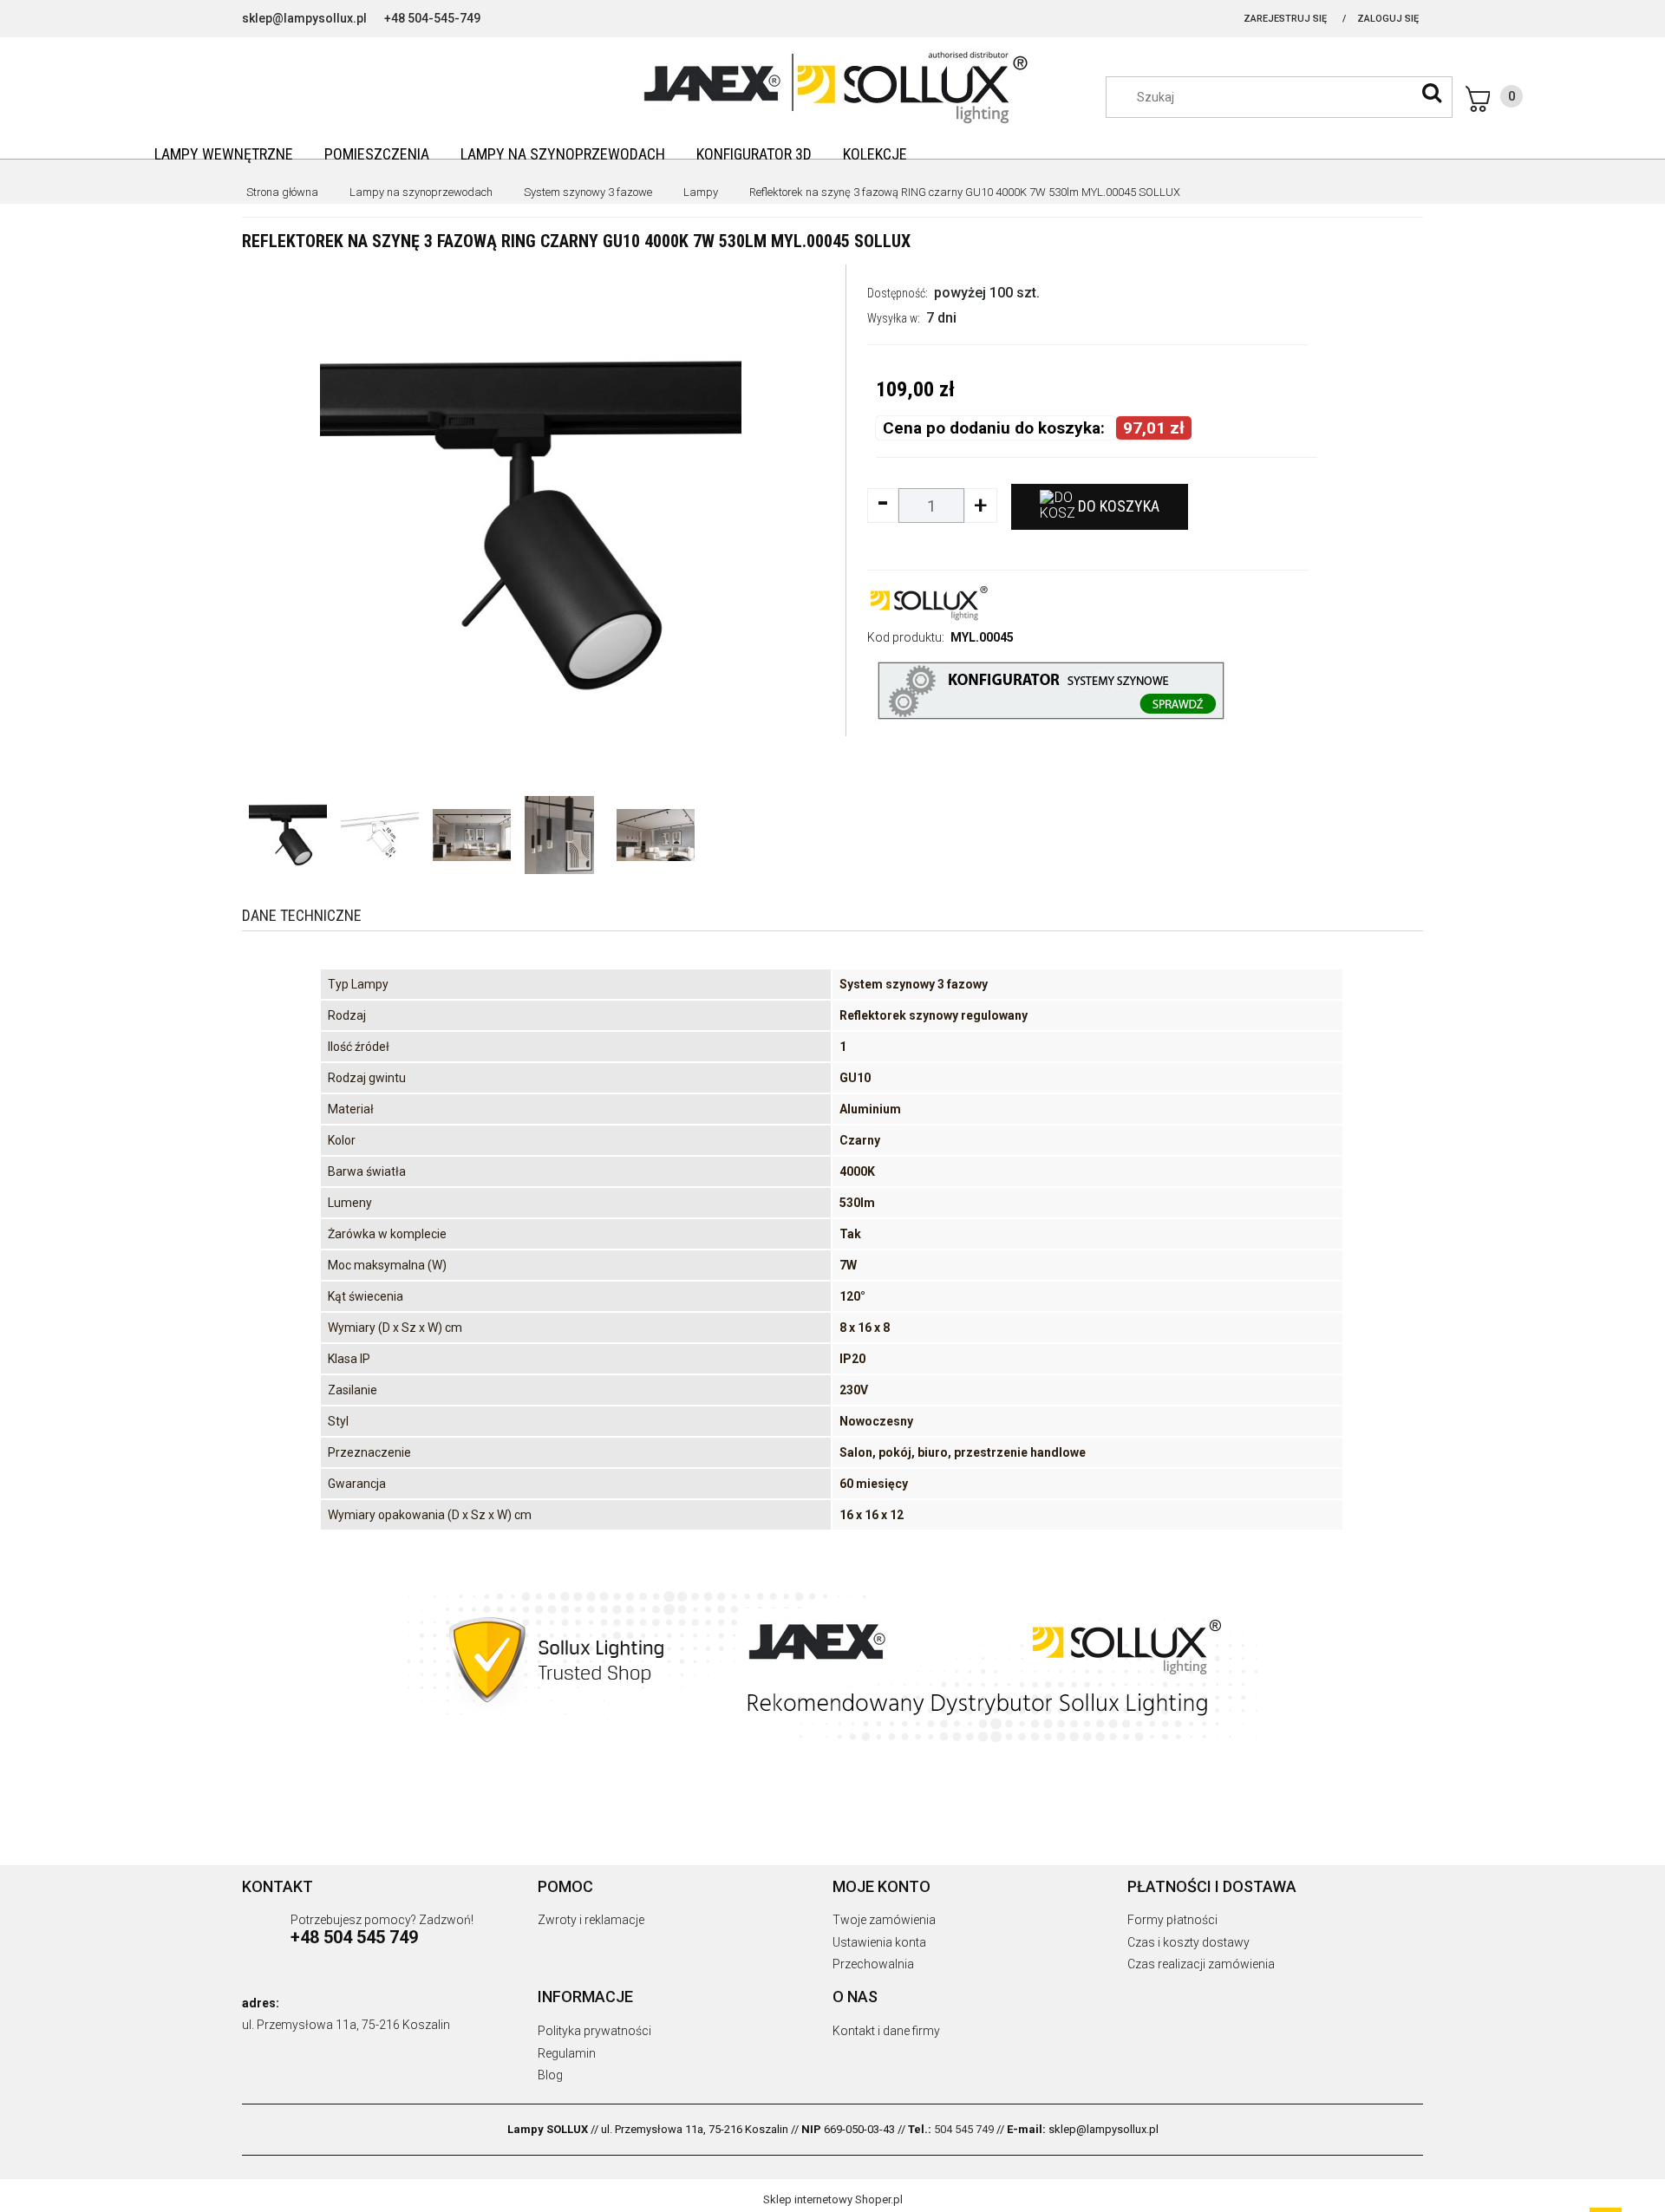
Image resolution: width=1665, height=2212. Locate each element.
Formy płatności (1172, 1920)
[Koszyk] (1494, 99)
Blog (550, 2075)
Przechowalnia (873, 1964)
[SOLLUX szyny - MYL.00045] (288, 835)
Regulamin (567, 2053)
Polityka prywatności (594, 2031)
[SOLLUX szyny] (928, 602)
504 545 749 (964, 2129)
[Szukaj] (1432, 93)
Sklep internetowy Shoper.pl (833, 2199)
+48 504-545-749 (432, 18)
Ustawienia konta (879, 1942)
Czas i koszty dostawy (1188, 1942)
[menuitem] (224, 154)
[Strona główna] (832, 85)
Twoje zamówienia (884, 1920)
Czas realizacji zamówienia (1201, 1964)
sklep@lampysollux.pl (304, 18)
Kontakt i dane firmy (886, 2031)
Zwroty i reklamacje (591, 1920)
